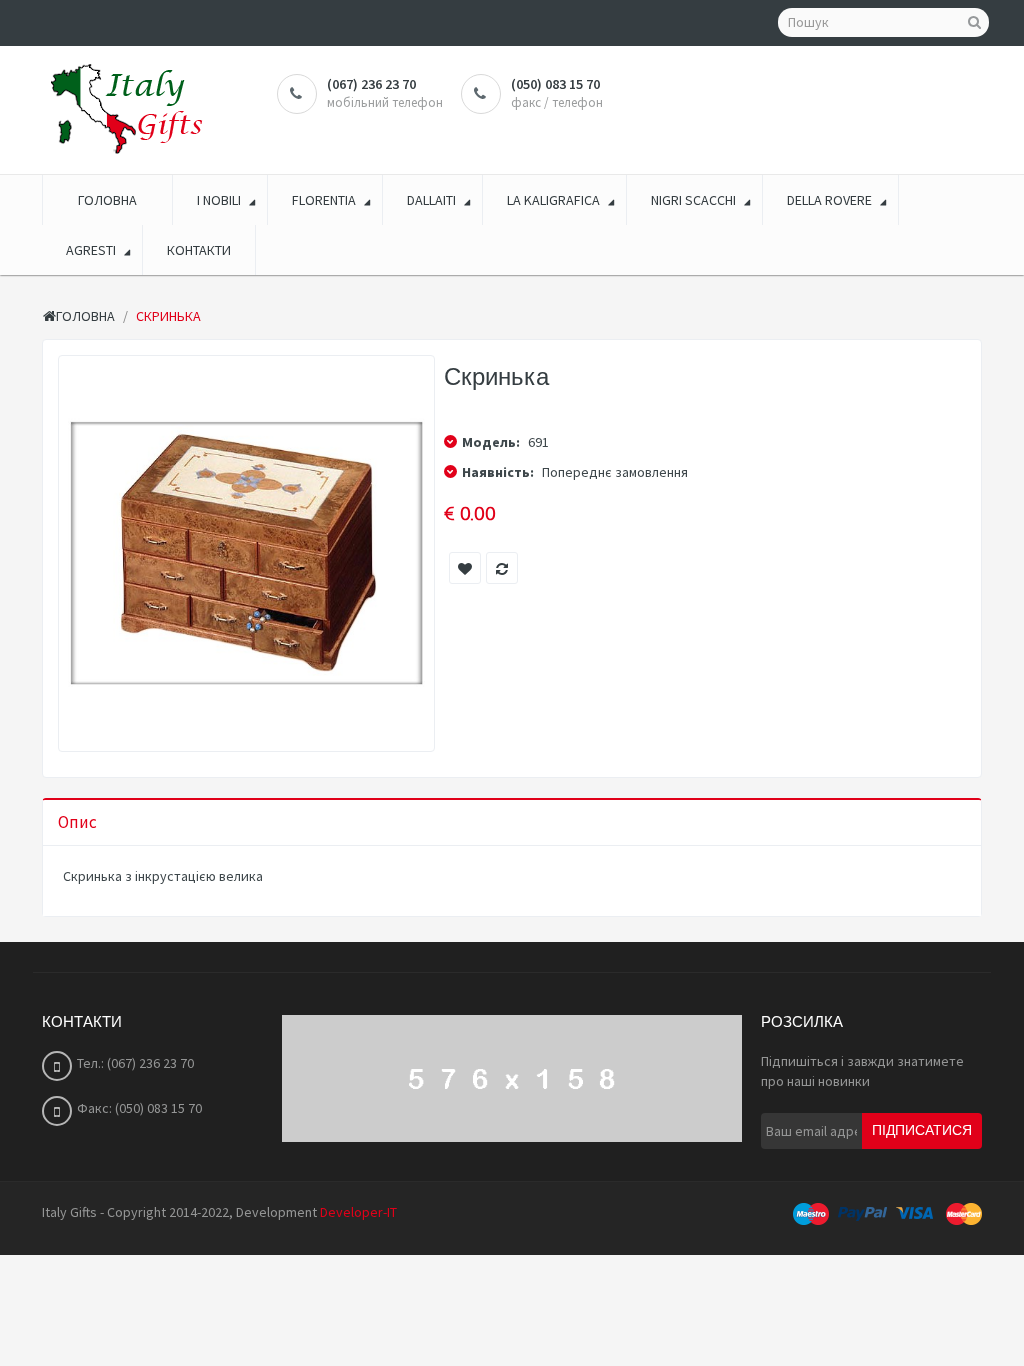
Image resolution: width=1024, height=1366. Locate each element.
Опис (77, 822)
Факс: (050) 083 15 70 (139, 1108)
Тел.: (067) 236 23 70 (135, 1063)
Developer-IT (358, 1212)
